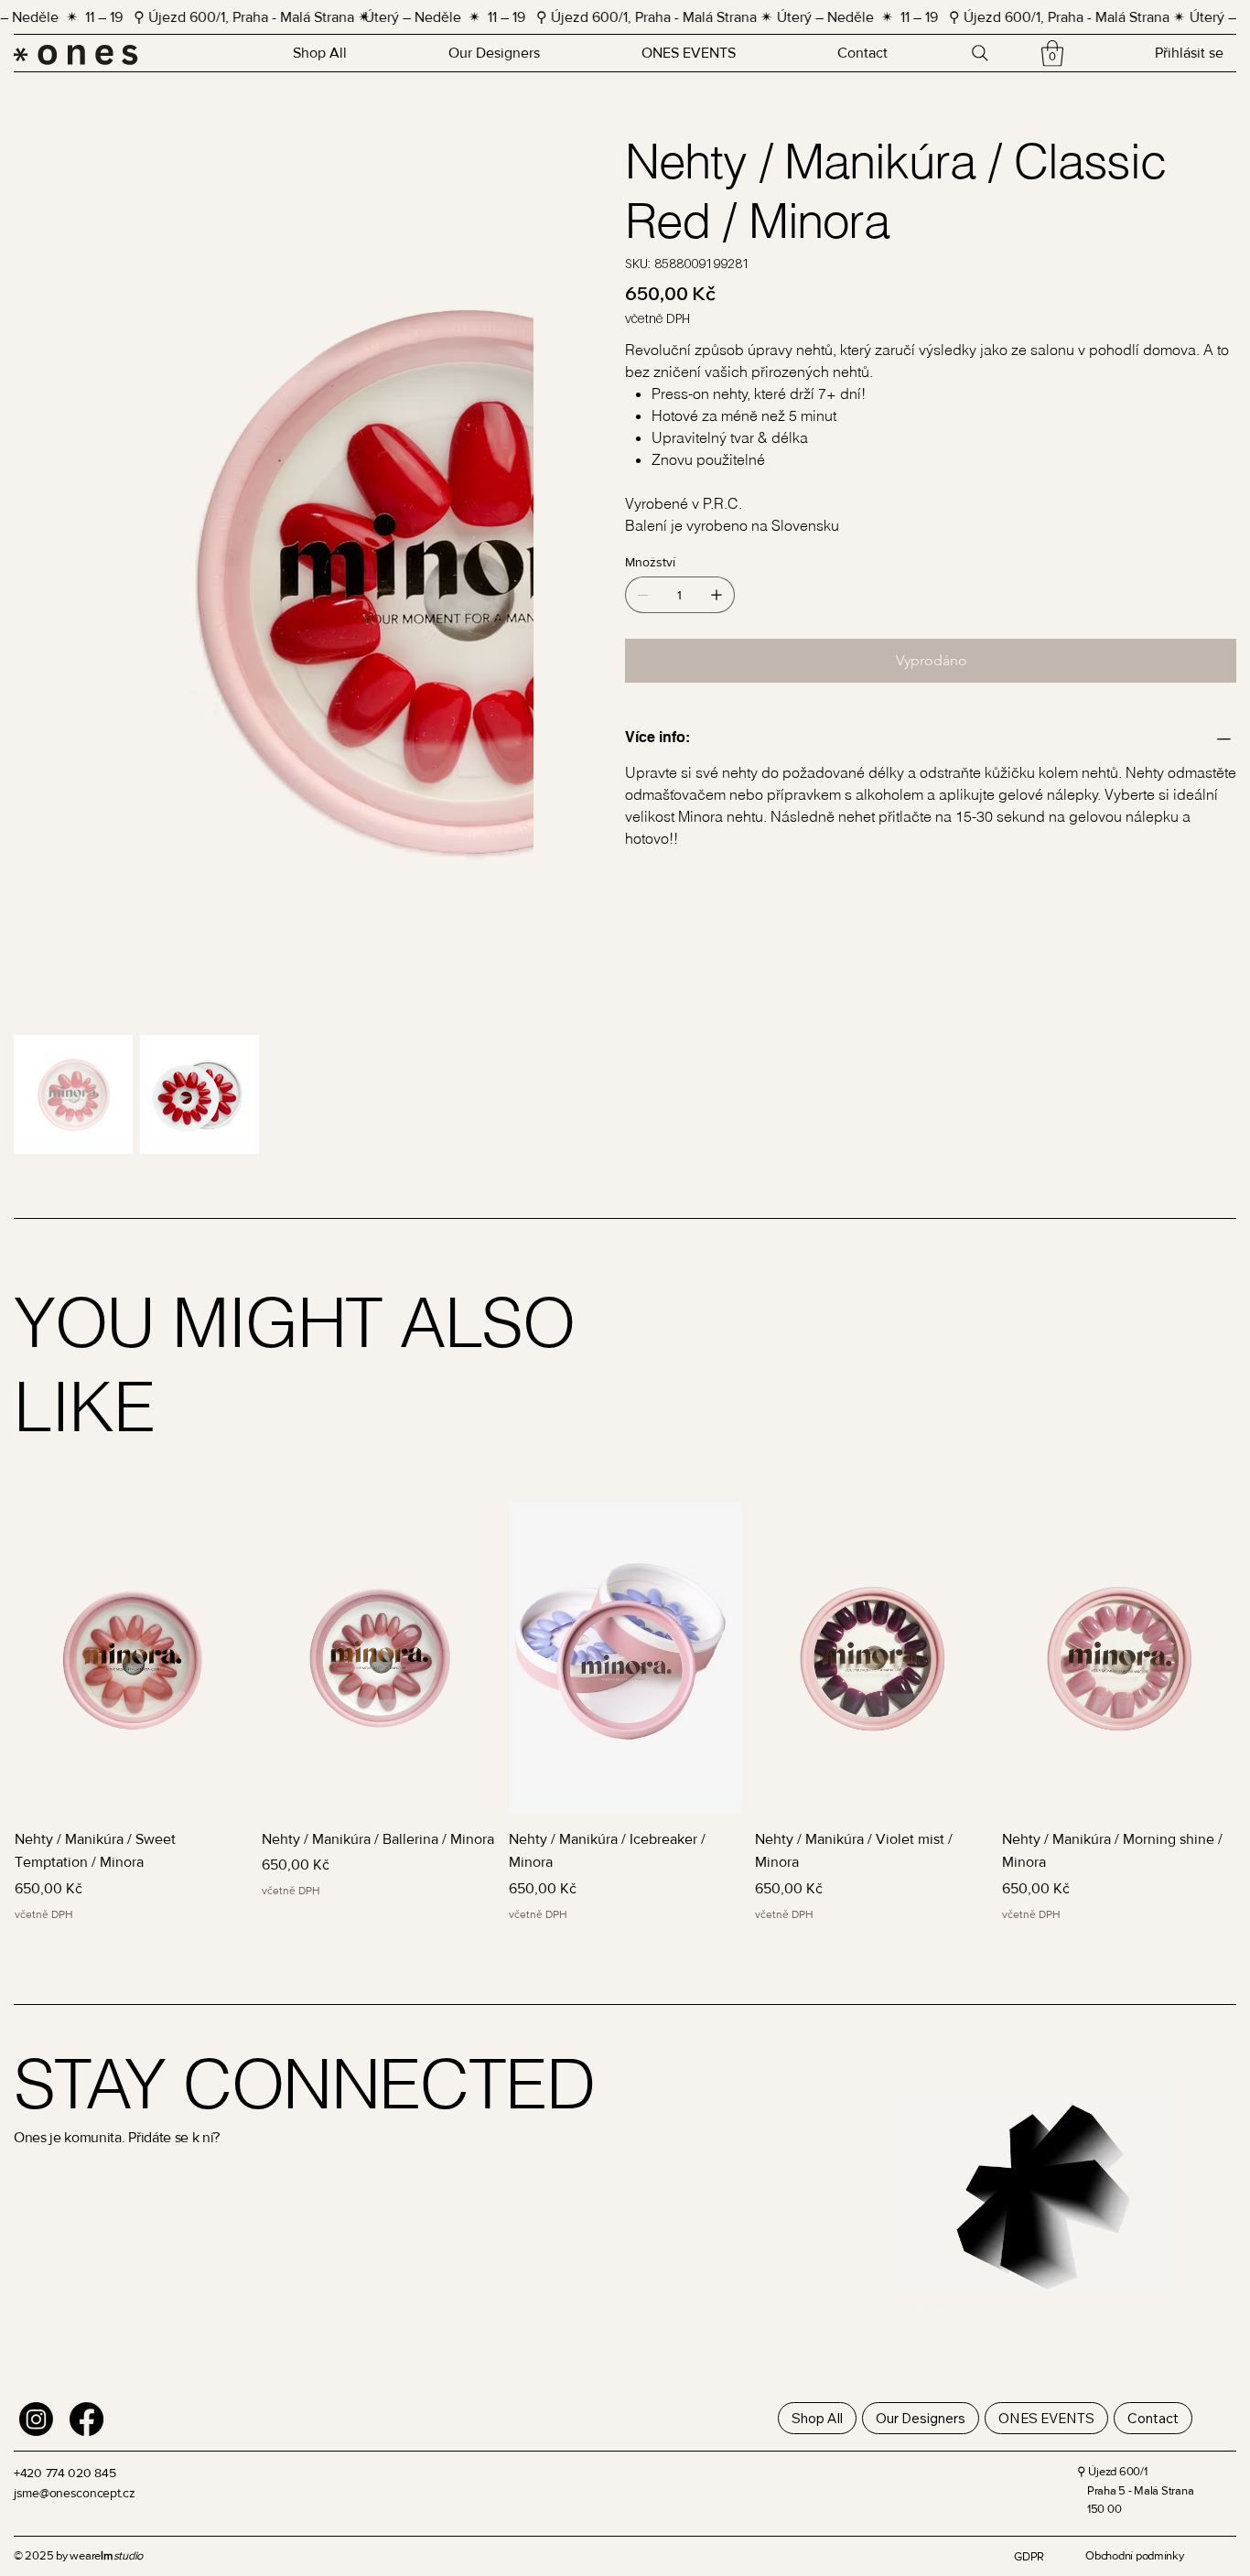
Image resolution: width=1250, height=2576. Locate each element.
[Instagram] (36, 2385)
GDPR (1029, 2522)
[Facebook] (86, 2385)
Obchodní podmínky (1135, 2522)
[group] (625, 1678)
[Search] (980, 53)
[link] (1052, 54)
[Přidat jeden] (717, 595)
